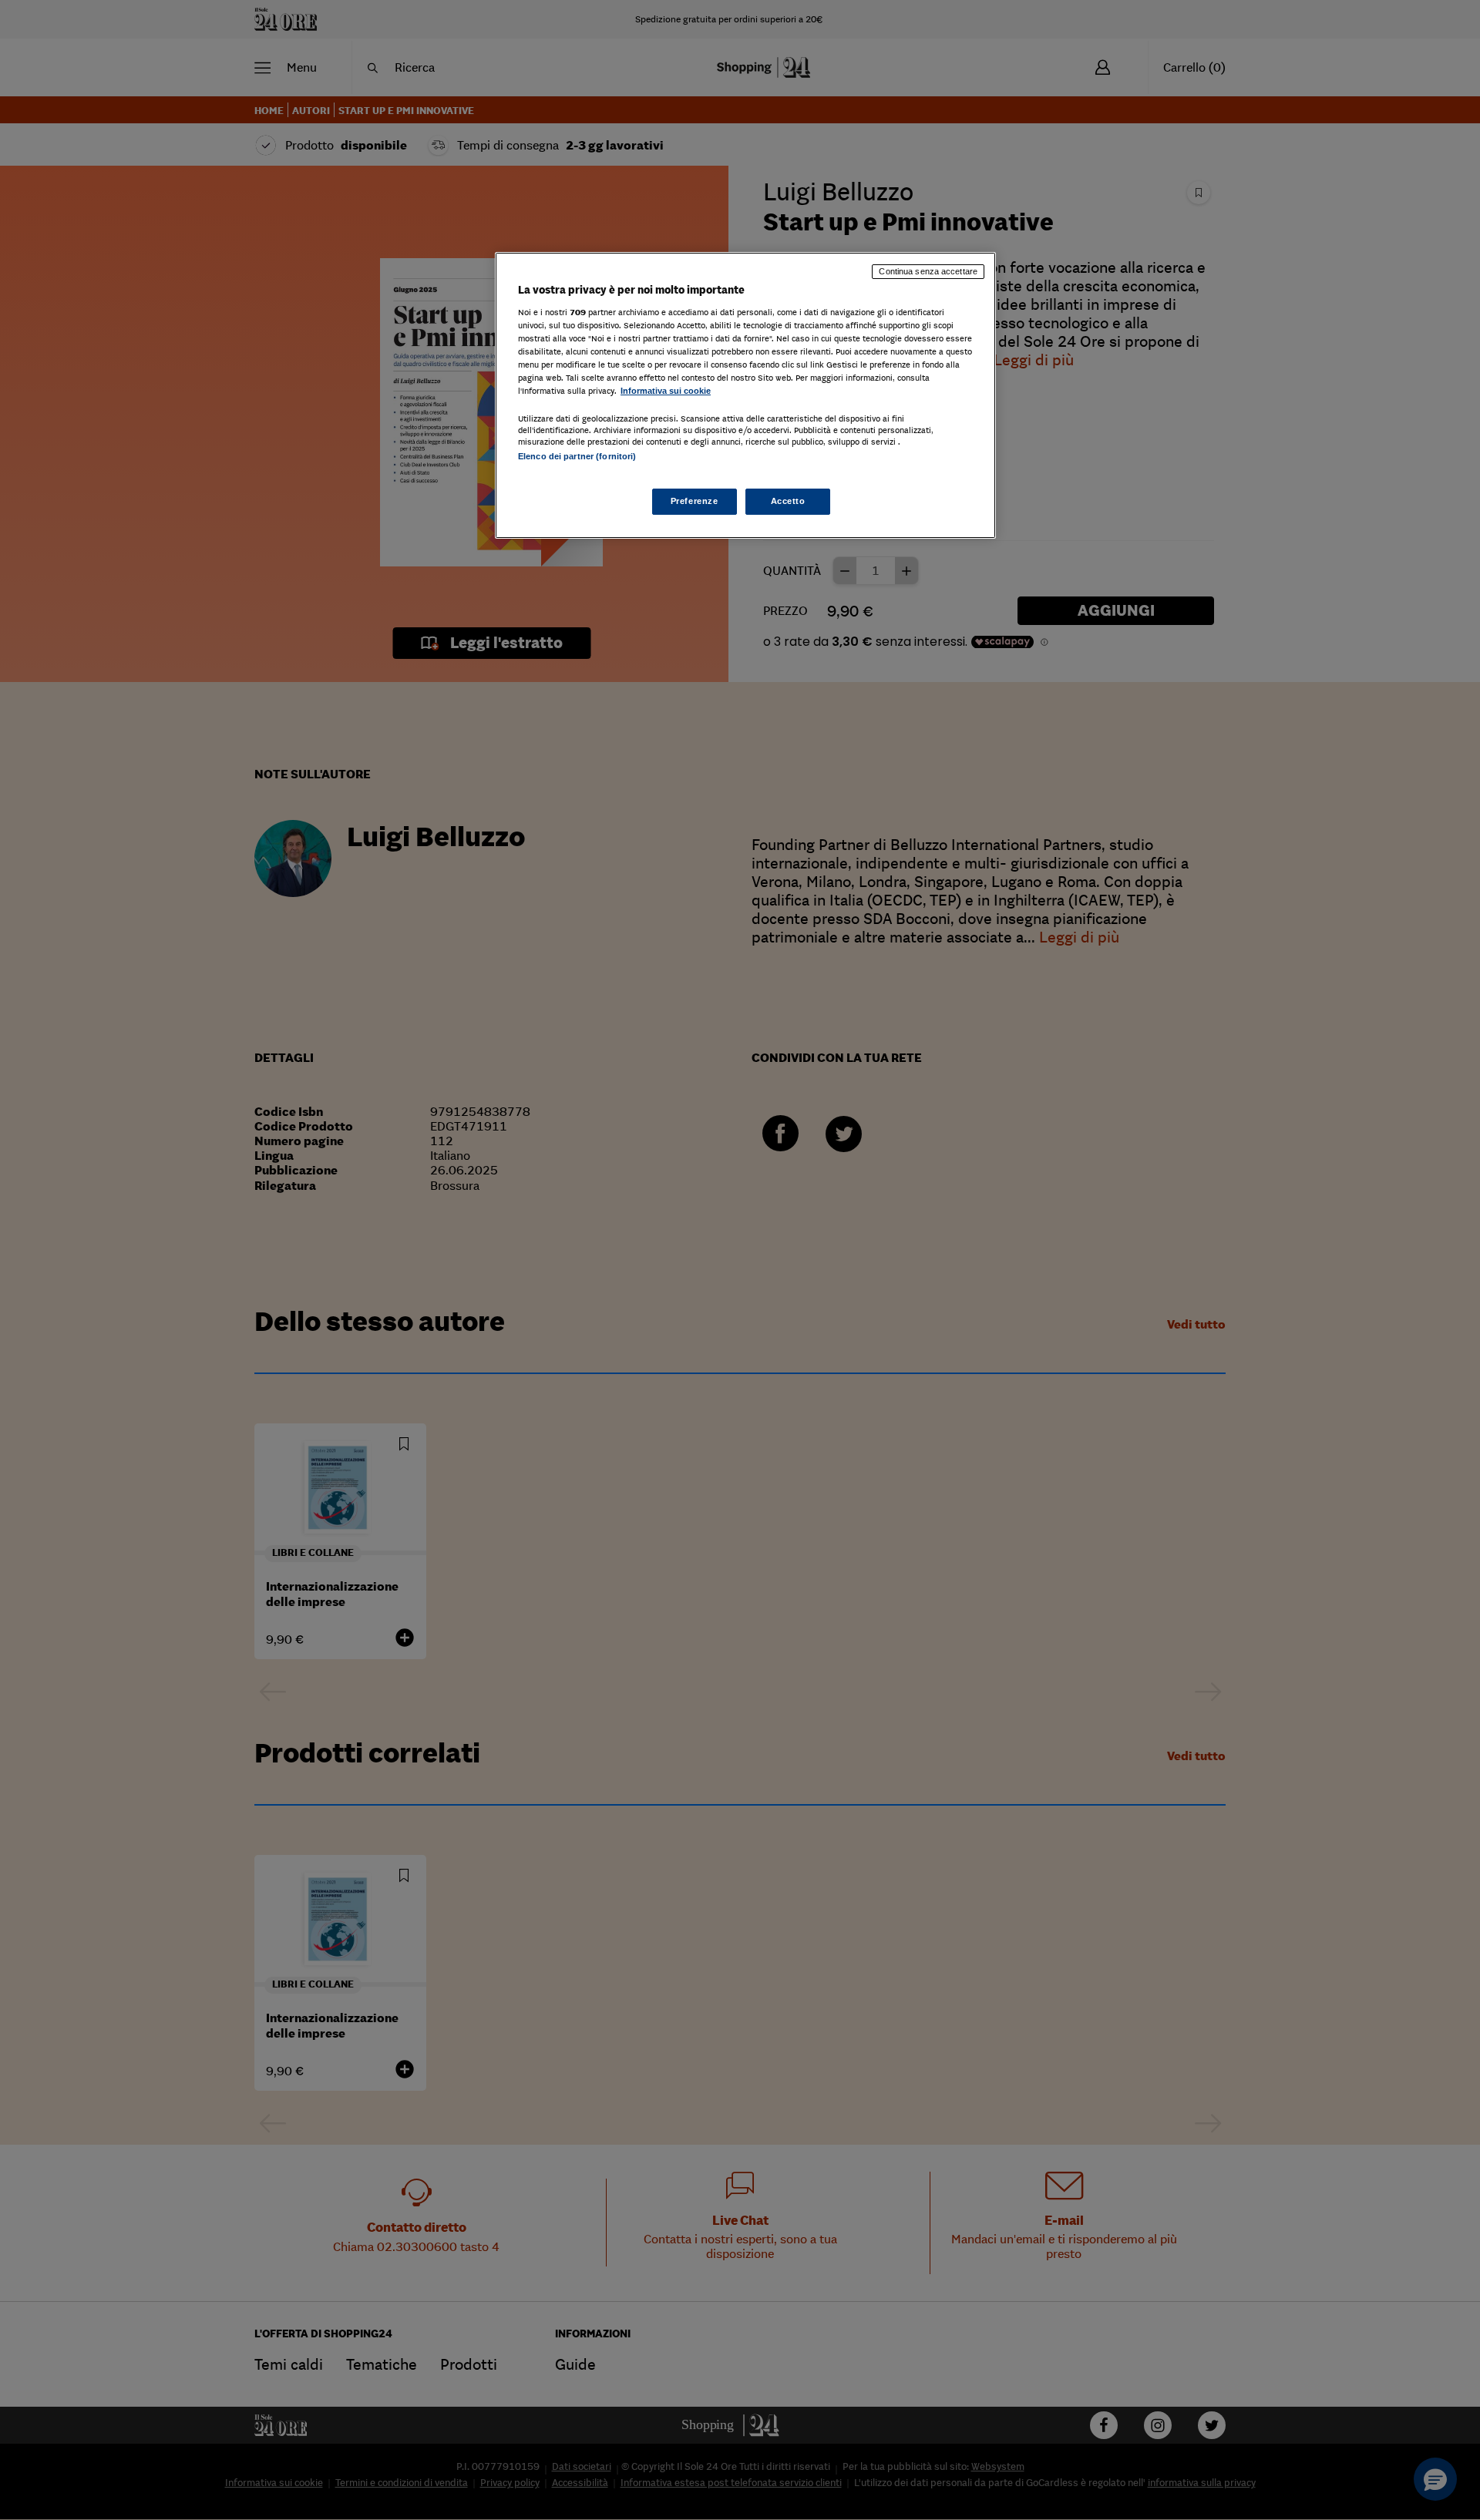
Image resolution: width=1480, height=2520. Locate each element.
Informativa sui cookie (666, 391)
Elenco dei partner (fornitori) (577, 456)
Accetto (788, 501)
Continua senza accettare (928, 271)
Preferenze (695, 501)
